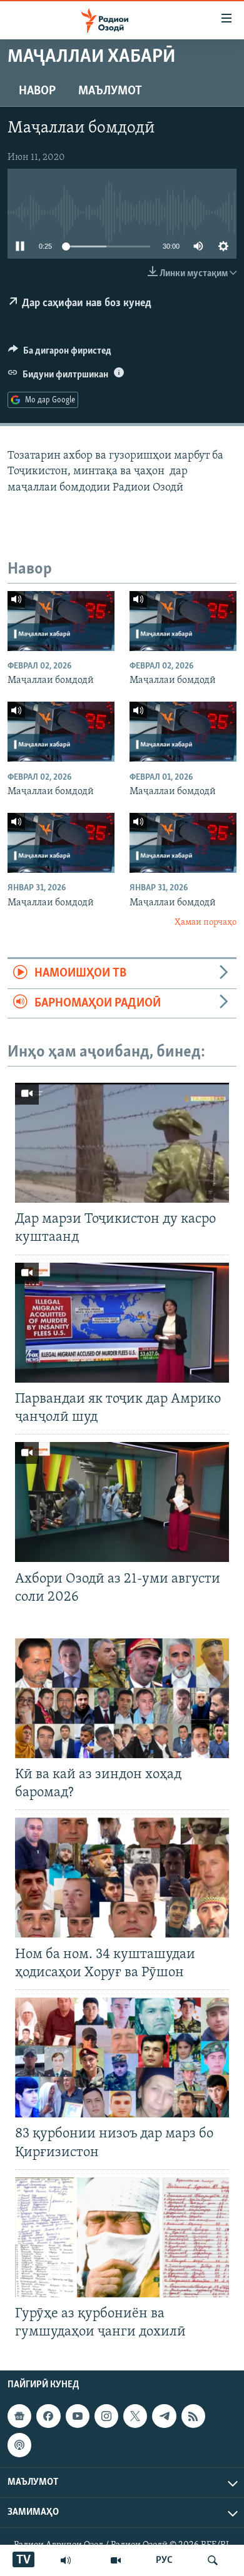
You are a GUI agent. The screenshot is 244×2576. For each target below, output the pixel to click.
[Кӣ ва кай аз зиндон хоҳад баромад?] (122, 1698)
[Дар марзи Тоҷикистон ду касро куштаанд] (122, 1143)
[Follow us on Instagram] (106, 2416)
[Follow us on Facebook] (48, 2416)
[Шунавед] (66, 2560)
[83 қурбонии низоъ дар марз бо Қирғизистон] (122, 2057)
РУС (164, 2560)
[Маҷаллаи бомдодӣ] (61, 621)
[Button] (60, 354)
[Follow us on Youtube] (78, 2416)
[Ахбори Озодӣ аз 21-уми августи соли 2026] (122, 1502)
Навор (37, 91)
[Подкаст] (19, 2445)
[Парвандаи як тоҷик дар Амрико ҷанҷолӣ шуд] (122, 1323)
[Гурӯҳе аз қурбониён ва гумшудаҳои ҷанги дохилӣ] (122, 2237)
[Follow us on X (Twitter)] (135, 2416)
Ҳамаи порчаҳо (206, 922)
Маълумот (110, 91)
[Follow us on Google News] (19, 2416)
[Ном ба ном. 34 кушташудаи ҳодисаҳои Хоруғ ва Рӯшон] (122, 1877)
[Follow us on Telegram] (164, 2416)
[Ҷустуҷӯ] (213, 2560)
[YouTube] (116, 2560)
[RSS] (193, 2416)
